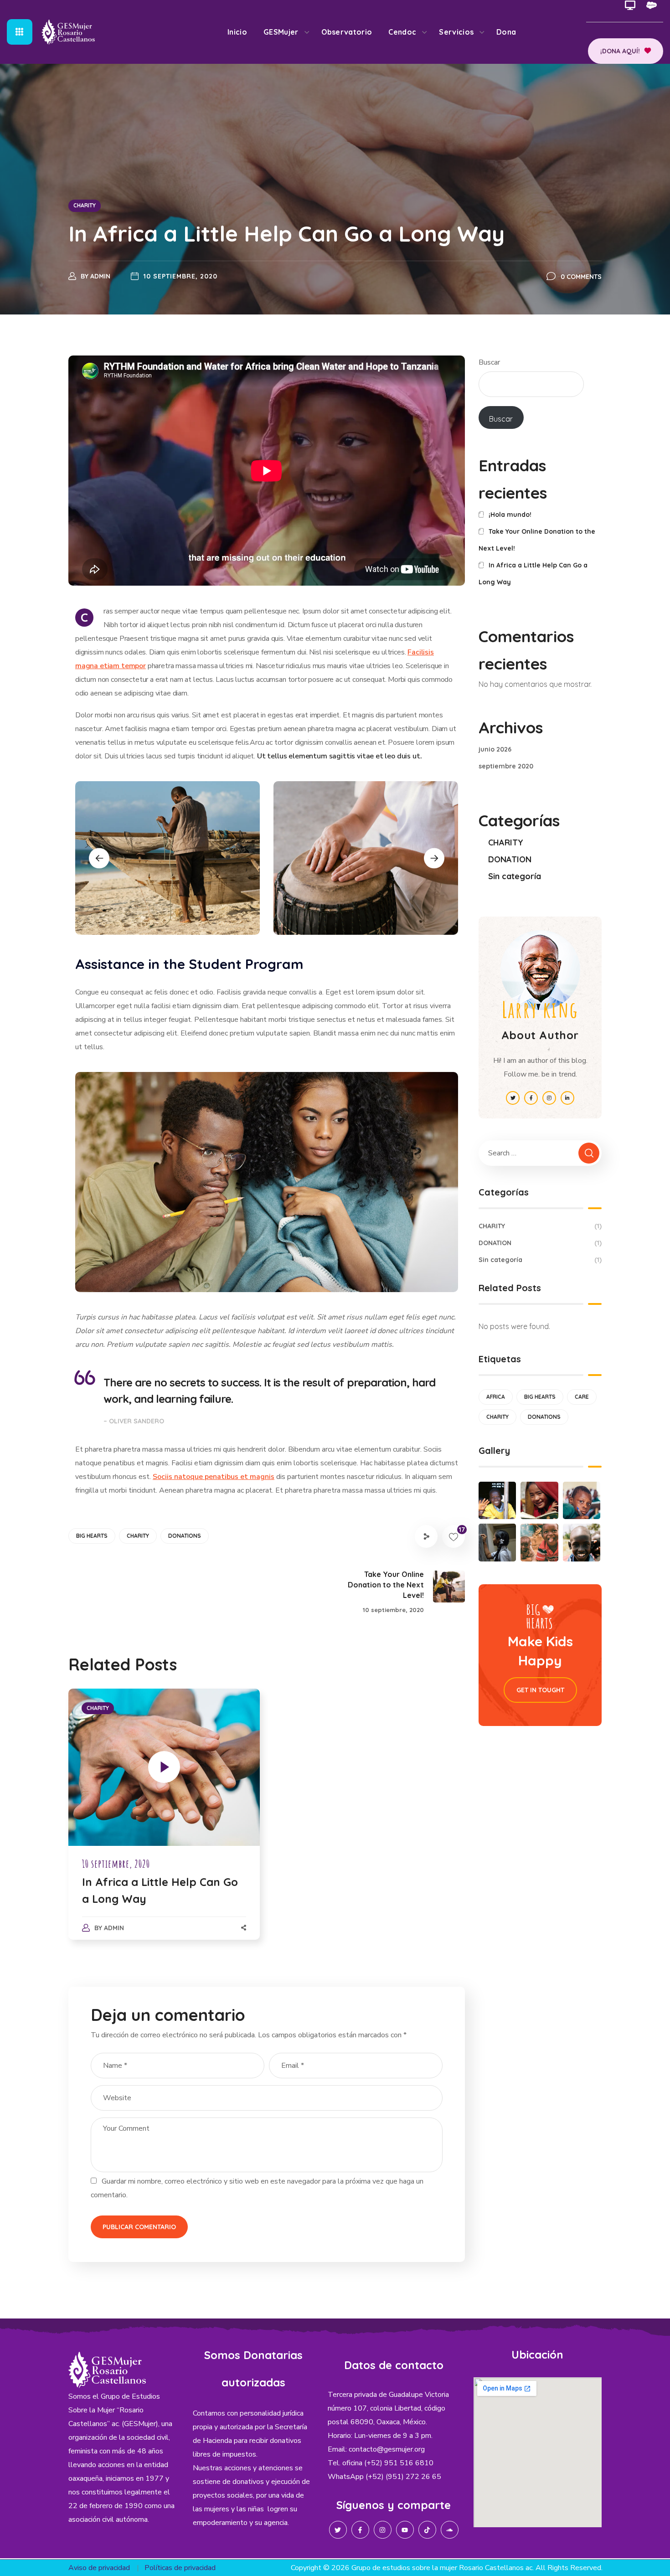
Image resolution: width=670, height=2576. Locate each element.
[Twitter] (338, 2530)
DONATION (510, 859)
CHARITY (85, 205)
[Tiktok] (427, 2530)
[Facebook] (360, 2530)
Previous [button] (99, 858)
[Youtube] (405, 2530)
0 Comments (581, 277)
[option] (167, 858)
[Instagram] (383, 2530)
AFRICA (496, 1397)
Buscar (489, 362)
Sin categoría (515, 876)
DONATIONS (185, 1536)
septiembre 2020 (506, 766)
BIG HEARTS (92, 1536)
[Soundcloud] (450, 2530)
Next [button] (434, 858)
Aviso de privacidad (99, 2568)
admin (100, 276)
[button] (626, 51)
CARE (582, 1397)
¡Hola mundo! (510, 515)
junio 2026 (495, 749)
